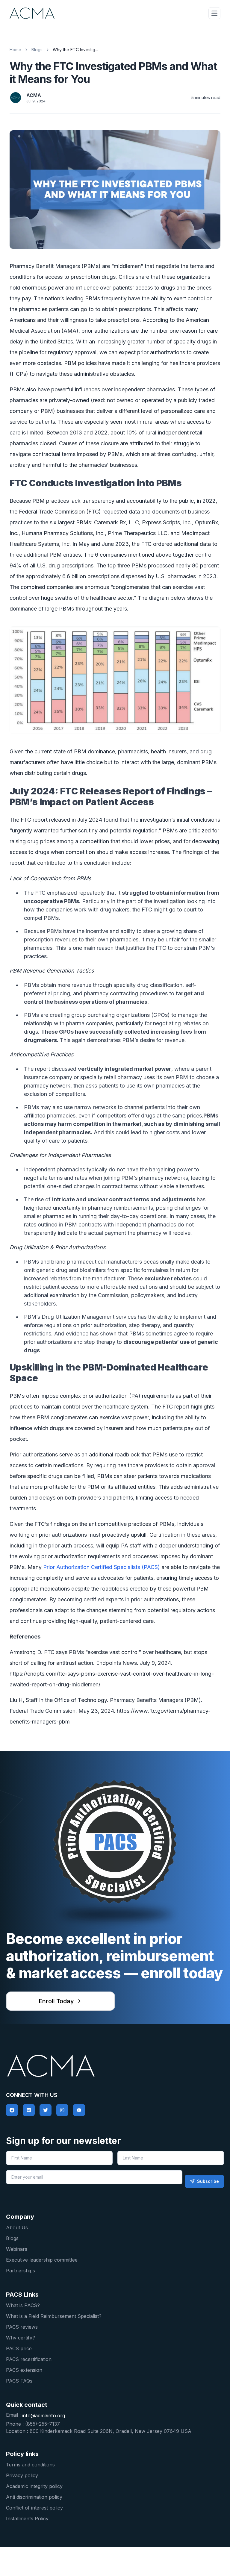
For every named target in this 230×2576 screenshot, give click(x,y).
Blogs (37, 50)
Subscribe (208, 2181)
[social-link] (12, 2110)
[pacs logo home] (115, 2066)
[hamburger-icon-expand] (214, 13)
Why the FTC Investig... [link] (75, 50)
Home (15, 50)
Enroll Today (56, 2001)
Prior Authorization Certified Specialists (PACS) (102, 1567)
